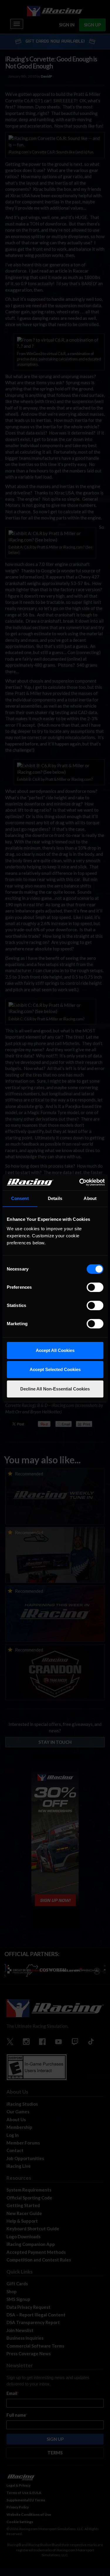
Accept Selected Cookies (55, 1369)
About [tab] (90, 1198)
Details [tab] (55, 1198)
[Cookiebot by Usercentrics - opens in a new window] (80, 1182)
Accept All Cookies (55, 1350)
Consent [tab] (20, 1198)
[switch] (95, 1287)
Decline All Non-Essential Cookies (55, 1389)
